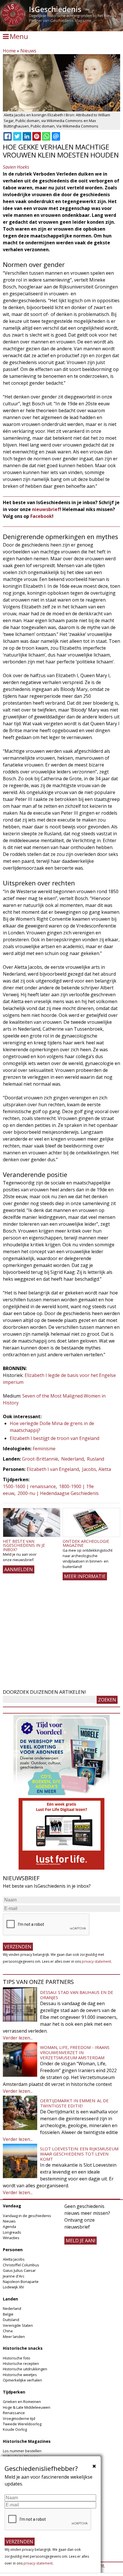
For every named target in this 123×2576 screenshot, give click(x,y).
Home (9, 51)
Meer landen (14, 2337)
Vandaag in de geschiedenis (27, 2216)
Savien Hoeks (16, 167)
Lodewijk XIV (13, 2287)
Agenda (9, 2227)
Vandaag (12, 2206)
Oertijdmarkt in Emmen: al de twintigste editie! (74, 2103)
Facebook (41, 516)
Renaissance (14, 2413)
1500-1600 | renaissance (29, 1486)
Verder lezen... (18, 2038)
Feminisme (44, 1449)
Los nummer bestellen (22, 2451)
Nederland (73, 1459)
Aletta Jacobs (14, 2259)
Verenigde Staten (18, 2325)
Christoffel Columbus (21, 2265)
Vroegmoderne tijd (19, 2418)
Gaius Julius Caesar (19, 2270)
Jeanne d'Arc (14, 2276)
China (8, 2331)
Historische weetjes (20, 2375)
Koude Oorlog (15, 2429)
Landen (10, 2299)
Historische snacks (23, 2348)
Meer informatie (85, 1576)
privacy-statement (96, 1961)
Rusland (96, 1459)
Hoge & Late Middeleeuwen (27, 2407)
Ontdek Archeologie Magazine (86, 1543)
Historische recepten (21, 2363)
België (8, 2314)
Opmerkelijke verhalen (22, 2380)
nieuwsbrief (46, 509)
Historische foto (17, 2358)
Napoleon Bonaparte (21, 2282)
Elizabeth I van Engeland (53, 1469)
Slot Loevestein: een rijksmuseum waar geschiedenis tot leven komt (79, 2154)
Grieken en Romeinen (22, 2402)
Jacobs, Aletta (97, 1469)
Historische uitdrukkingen (25, 2369)
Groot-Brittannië (40, 1459)
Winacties (11, 2238)
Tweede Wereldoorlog (22, 2424)
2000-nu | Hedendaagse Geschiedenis (58, 1493)
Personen (13, 2250)
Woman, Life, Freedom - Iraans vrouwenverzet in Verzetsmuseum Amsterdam (75, 2052)
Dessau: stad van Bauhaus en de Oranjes (77, 1995)
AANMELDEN (19, 1569)
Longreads (12, 2232)
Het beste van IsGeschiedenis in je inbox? (24, 1545)
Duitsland (11, 2320)
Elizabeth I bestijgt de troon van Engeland (54, 1438)
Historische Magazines (27, 2441)
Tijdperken (14, 2392)
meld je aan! (81, 2241)
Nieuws (28, 51)
